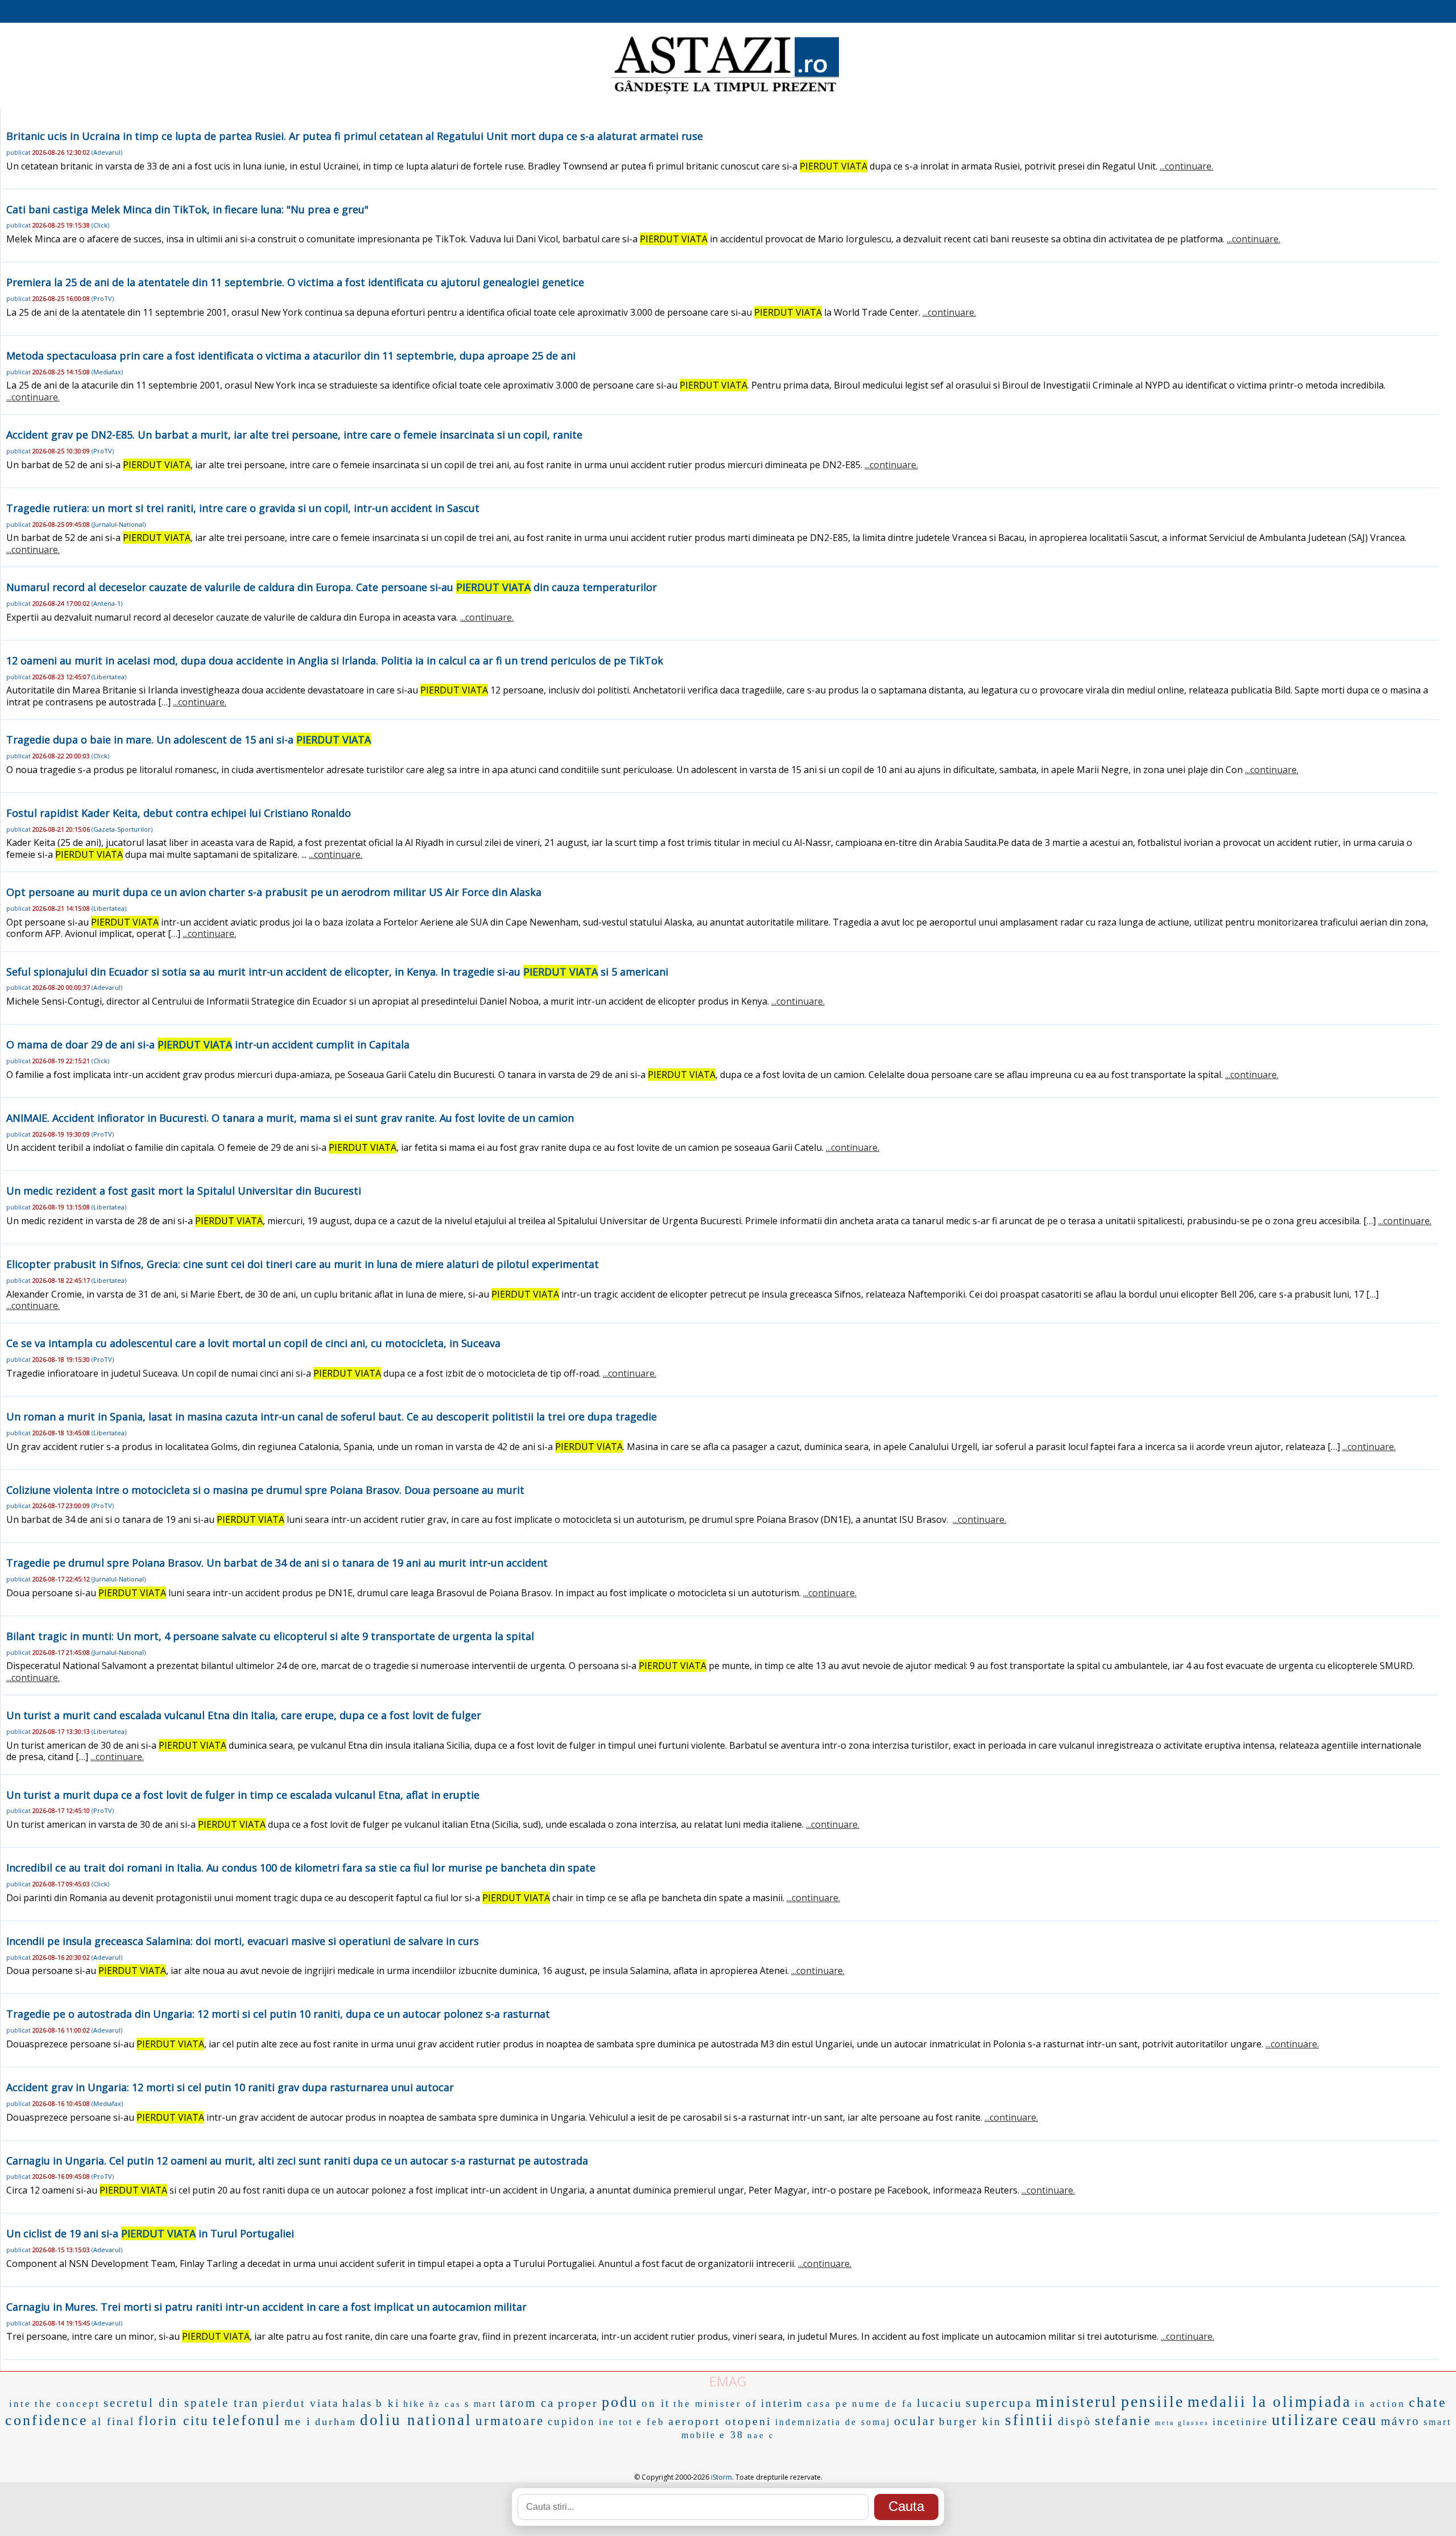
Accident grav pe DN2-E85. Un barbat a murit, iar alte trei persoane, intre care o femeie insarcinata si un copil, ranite (294, 435)
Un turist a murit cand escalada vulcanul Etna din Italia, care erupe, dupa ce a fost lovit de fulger (244, 1715)
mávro (1401, 2421)
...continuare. (1186, 166)
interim (782, 2403)
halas (357, 2403)
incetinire (1240, 2422)
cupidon (572, 2421)
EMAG (728, 2381)
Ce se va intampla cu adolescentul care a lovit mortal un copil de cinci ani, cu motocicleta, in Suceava (253, 1343)
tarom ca (527, 2403)
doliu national (416, 2420)
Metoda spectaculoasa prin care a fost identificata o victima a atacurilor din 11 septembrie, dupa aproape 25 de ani (291, 356)
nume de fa (883, 2404)
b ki (388, 2403)
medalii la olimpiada (1269, 2402)
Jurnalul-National (119, 524)
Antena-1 (107, 603)
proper (578, 2403)
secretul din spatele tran (181, 2403)
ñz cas (445, 2404)
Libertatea (109, 677)
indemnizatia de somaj (833, 2422)
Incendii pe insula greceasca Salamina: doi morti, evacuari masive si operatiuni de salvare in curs (243, 1941)
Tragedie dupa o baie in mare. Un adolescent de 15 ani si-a (189, 740)
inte (20, 2404)
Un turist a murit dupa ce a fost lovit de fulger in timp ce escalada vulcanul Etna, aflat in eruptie (243, 1795)
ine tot (616, 2422)
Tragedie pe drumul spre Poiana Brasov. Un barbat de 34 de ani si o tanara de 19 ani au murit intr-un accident (277, 1563)
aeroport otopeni (720, 2421)
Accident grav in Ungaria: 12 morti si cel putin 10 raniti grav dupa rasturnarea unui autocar (230, 2087)
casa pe (828, 2404)
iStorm (721, 2477)
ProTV (103, 298)
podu (620, 2402)
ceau (1360, 2420)
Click (100, 225)
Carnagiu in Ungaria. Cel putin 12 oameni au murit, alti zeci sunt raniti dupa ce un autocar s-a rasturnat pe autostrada (297, 2161)
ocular (915, 2421)
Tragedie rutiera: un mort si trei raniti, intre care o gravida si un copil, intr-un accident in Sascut (243, 508)
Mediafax (107, 372)
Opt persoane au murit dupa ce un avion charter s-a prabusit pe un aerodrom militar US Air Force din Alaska (274, 892)
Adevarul (107, 152)
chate (1428, 2402)
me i (298, 2421)
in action (1380, 2404)
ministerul (1077, 2401)
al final (113, 2421)
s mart (481, 2404)
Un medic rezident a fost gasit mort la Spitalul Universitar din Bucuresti (184, 1191)
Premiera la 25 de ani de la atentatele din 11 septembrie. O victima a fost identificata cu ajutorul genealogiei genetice (295, 282)
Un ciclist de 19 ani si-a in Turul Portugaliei (150, 2233)
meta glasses (1182, 2423)
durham (336, 2422)
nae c (761, 2435)
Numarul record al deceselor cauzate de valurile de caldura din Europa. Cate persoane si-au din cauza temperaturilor (332, 587)
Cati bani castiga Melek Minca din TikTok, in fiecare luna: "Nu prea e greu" (187, 209)
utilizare (1305, 2420)
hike (414, 2404)
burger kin (970, 2421)
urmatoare (510, 2421)
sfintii (1030, 2420)
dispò (1075, 2421)
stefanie (1123, 2421)
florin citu (174, 2421)
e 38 (732, 2435)
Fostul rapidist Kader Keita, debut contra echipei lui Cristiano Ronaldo (179, 813)
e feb (651, 2422)
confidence (47, 2420)
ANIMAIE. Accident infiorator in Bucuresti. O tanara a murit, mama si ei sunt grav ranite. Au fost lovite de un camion (290, 1118)
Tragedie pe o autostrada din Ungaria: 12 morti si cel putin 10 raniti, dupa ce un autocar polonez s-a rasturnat (278, 2014)
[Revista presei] (725, 93)
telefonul (247, 2420)
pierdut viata (301, 2403)
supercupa (999, 2403)
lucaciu (940, 2403)
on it (656, 2403)
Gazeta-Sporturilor (122, 829)
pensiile (1153, 2401)
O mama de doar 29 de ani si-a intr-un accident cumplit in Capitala (208, 1044)
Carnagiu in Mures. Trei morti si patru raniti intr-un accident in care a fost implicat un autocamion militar (266, 2307)
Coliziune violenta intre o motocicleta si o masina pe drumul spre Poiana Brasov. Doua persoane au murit (265, 1490)
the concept (67, 2404)
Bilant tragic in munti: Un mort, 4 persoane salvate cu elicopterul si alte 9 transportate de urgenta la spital (270, 1636)
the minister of (715, 2404)
